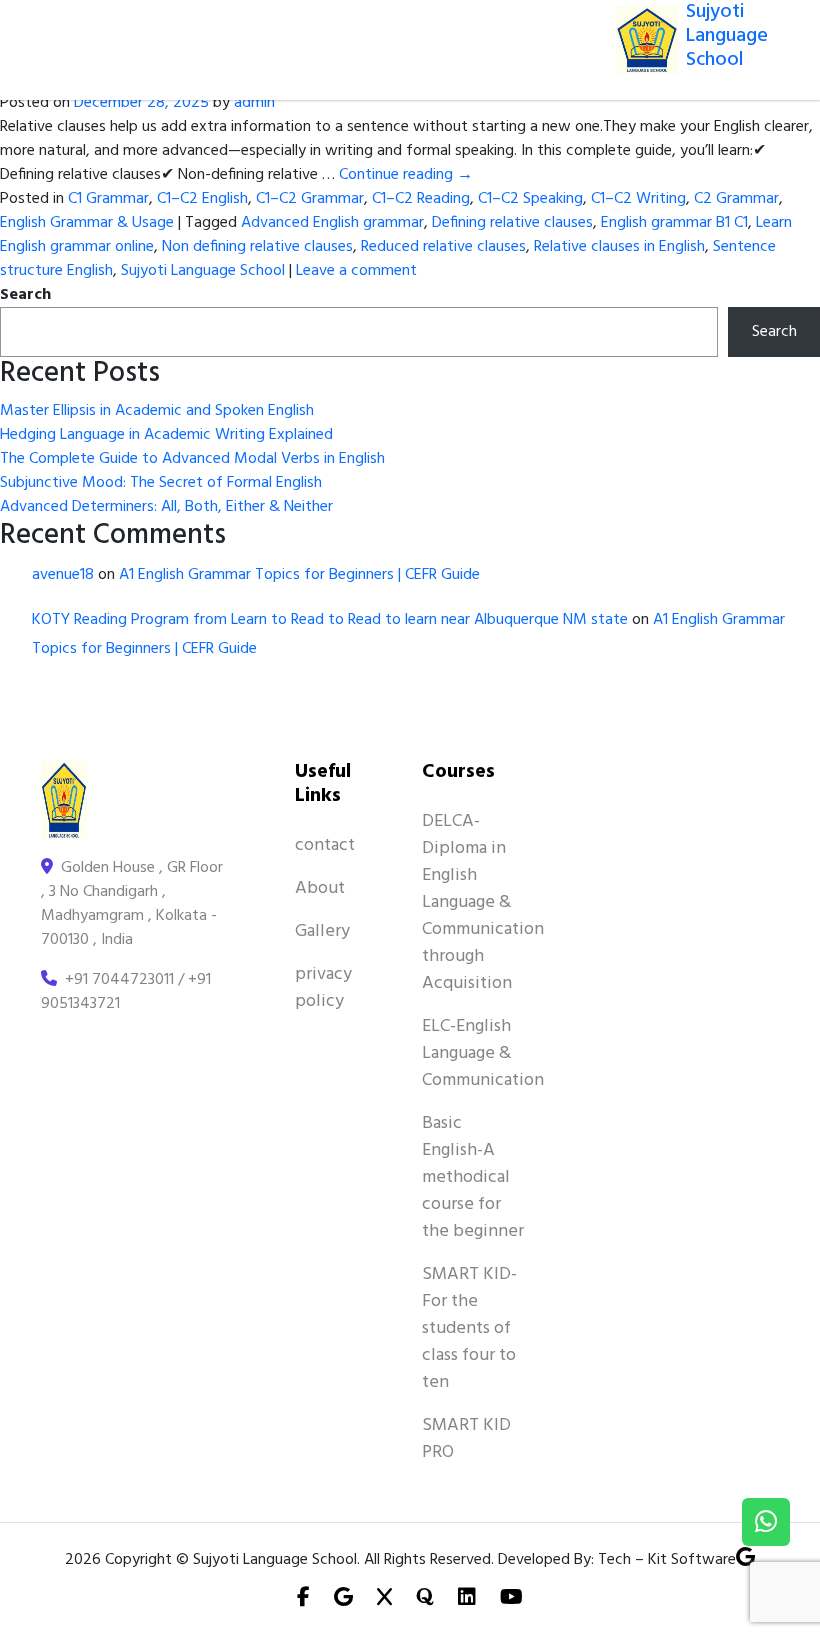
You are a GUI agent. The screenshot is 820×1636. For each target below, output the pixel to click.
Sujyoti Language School (203, 271)
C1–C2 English (202, 199)
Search (25, 295)
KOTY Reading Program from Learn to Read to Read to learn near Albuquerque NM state (330, 620)
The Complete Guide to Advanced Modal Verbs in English (192, 459)
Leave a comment (356, 271)
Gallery (322, 931)
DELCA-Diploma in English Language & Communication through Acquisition (483, 902)
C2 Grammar (736, 199)
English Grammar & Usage (87, 223)
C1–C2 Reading (421, 199)
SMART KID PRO (466, 1439)
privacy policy (323, 988)
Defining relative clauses (512, 223)
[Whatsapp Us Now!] (766, 1522)
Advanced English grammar (332, 223)
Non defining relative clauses (257, 247)
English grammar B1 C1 (674, 223)
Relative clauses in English (619, 247)
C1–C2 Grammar (310, 199)
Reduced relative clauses (443, 247)
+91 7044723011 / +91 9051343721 (126, 992)
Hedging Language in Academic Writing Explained (166, 435)
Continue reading (406, 175)
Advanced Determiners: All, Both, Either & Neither (166, 507)
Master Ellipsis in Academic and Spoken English (157, 411)
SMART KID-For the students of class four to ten (469, 1328)
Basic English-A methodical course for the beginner (473, 1177)
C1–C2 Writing (638, 199)
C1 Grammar (108, 199)
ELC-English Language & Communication (483, 1053)
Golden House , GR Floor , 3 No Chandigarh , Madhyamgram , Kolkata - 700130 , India (132, 904)
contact (325, 845)
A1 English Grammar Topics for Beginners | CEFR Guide (299, 575)
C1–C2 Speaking (530, 199)
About (320, 888)
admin (254, 103)
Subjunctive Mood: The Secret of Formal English (161, 483)
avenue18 (63, 575)
